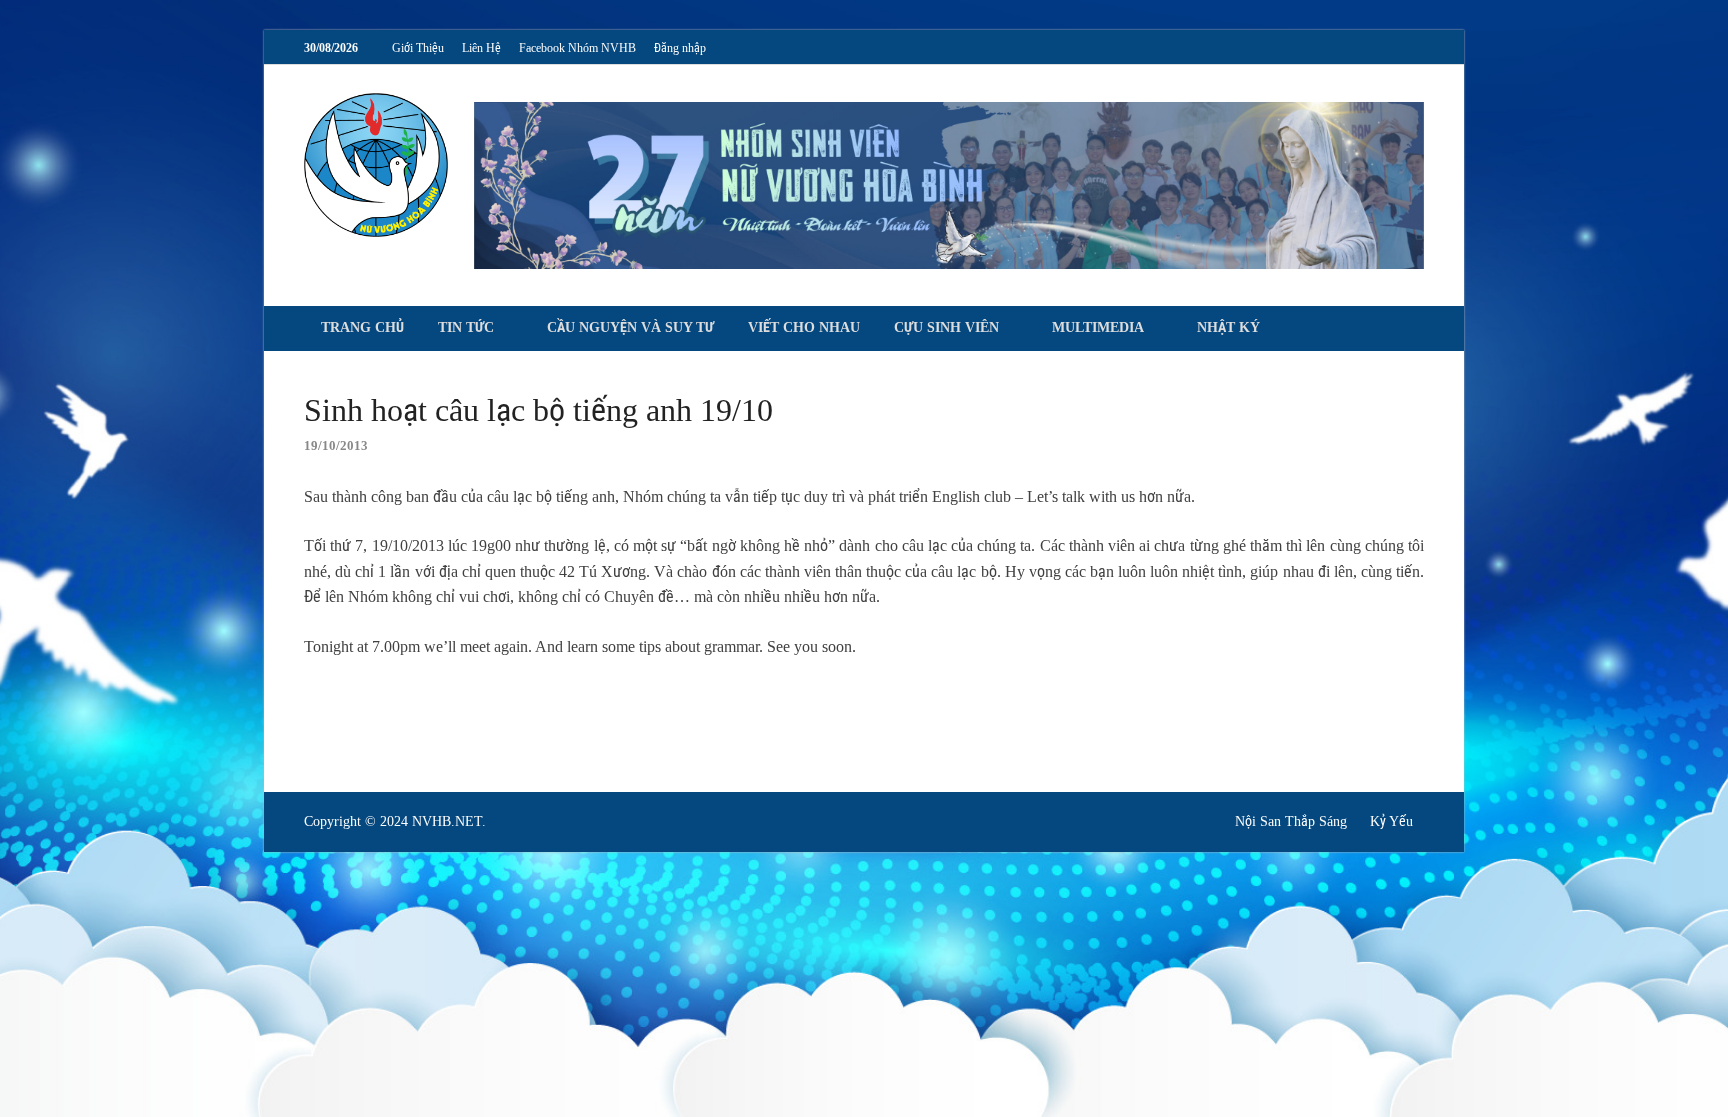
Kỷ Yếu (1391, 821)
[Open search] (1414, 329)
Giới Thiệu (418, 48)
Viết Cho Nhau (804, 327)
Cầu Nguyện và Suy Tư (630, 327)
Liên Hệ (481, 48)
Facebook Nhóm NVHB (577, 48)
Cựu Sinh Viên (946, 327)
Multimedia (1098, 327)
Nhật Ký (1228, 327)
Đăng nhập (680, 48)
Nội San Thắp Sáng (1291, 821)
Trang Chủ (362, 327)
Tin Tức (466, 327)
